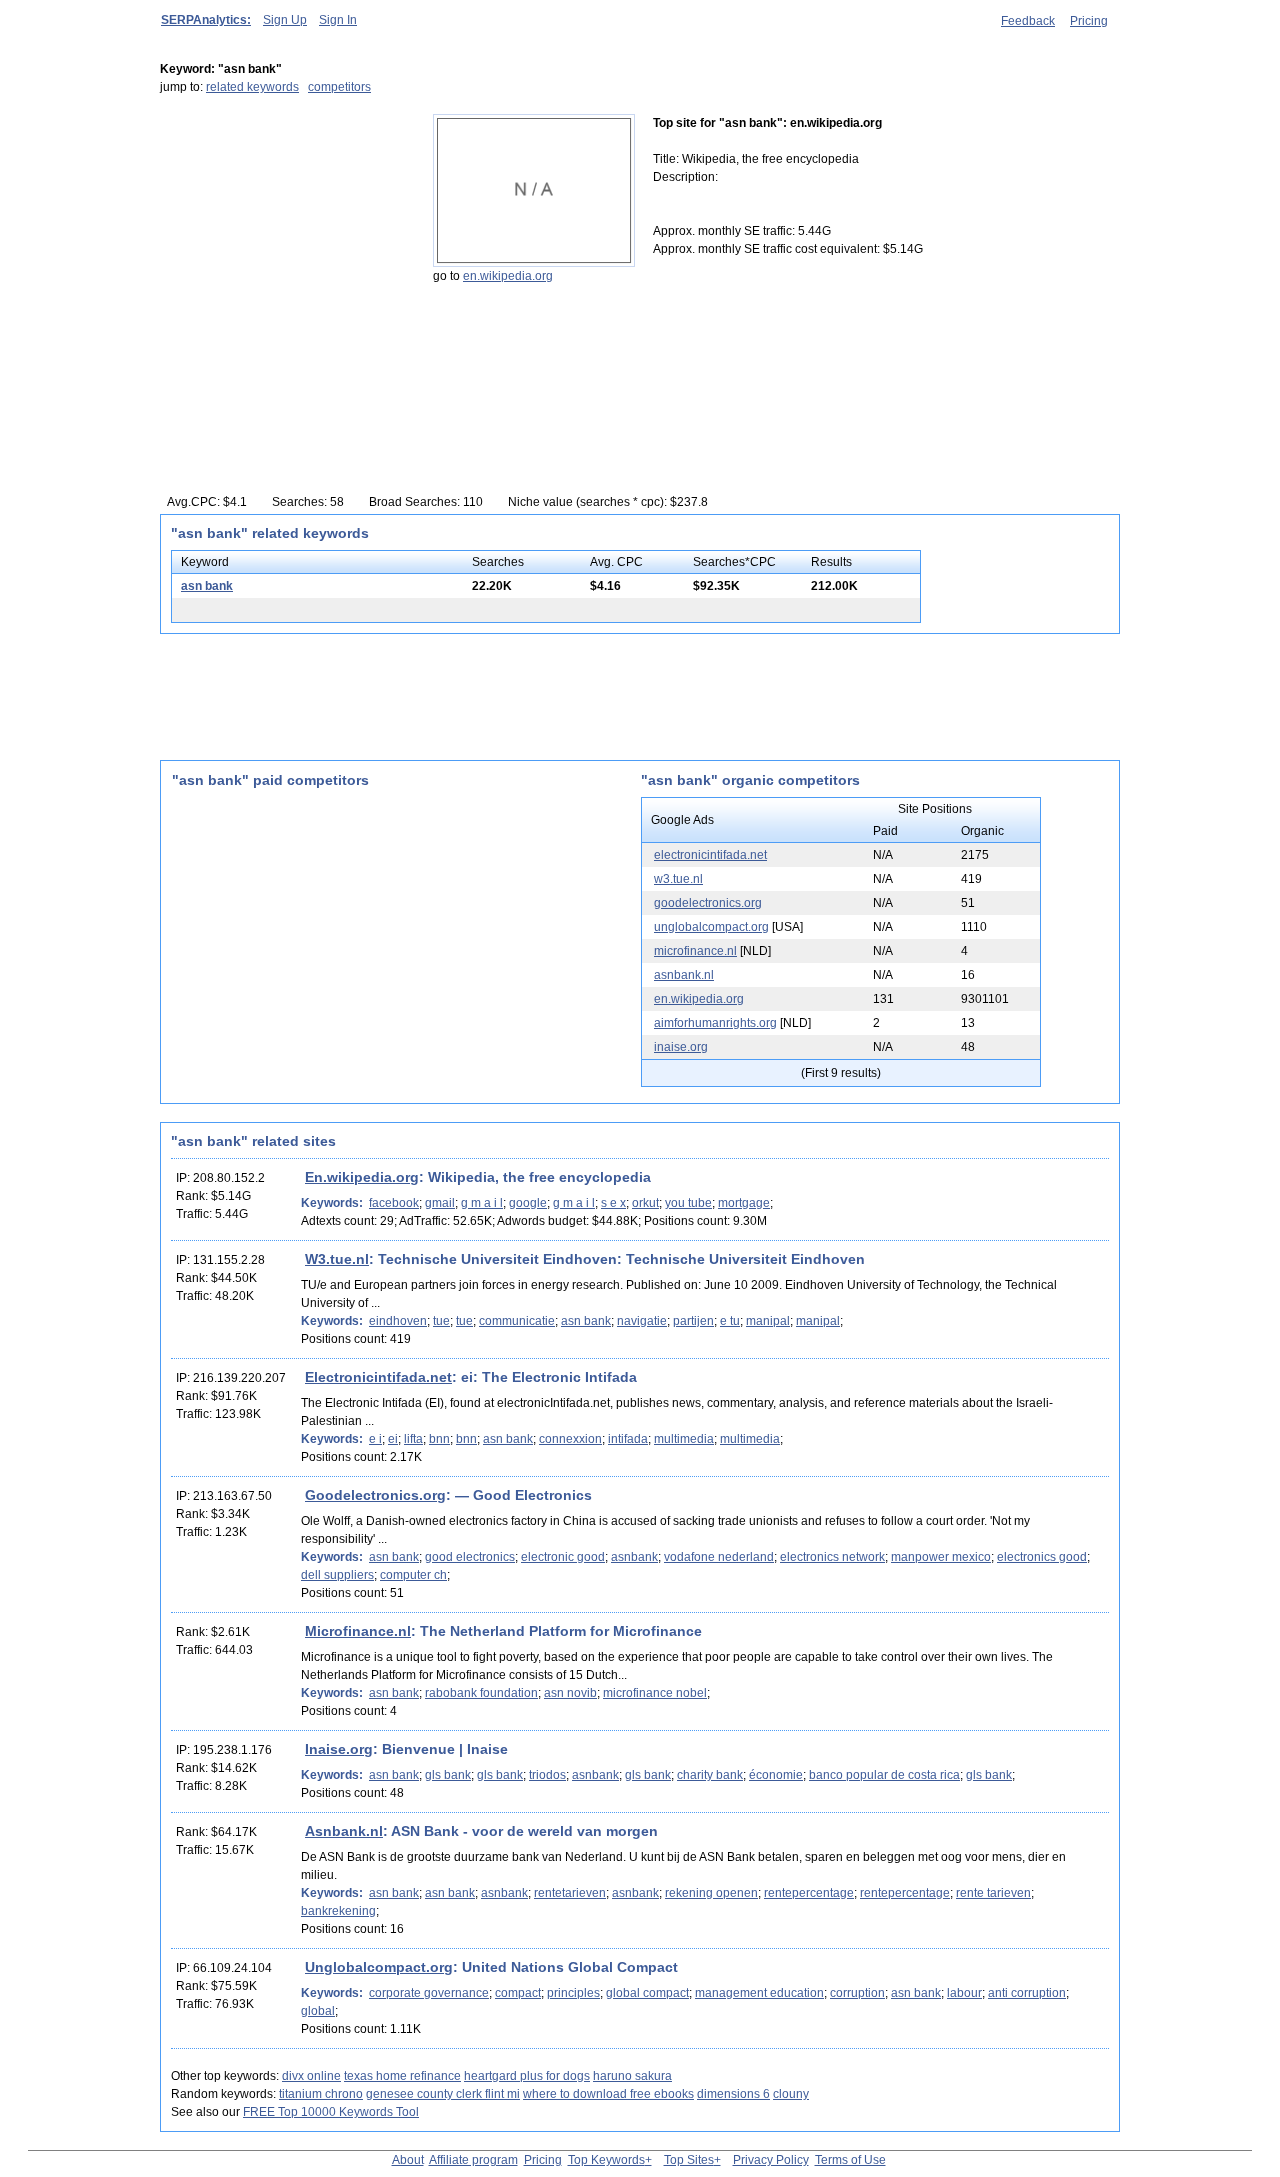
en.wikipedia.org (508, 276)
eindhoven (398, 1321)
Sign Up (285, 20)
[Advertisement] (285, 239)
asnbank (634, 1557)
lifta (413, 1439)
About (408, 2160)
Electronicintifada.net (378, 1377)
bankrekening (338, 1911)
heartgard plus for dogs (527, 2076)
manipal (768, 1321)
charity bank (710, 1775)
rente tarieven (993, 1893)
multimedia (684, 1439)
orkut (645, 1203)
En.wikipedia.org (362, 1177)
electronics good (1042, 1557)
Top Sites (689, 2160)
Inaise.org (339, 1749)
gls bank (448, 1775)
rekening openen (711, 1893)
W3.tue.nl (337, 1259)
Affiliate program (473, 2160)
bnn (439, 1439)
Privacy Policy (771, 2160)
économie (776, 1775)
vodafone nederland (719, 1557)
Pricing (1089, 21)
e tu (730, 1321)
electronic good (563, 1557)
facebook (394, 1203)
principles (573, 1993)
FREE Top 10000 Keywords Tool (331, 2112)
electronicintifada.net (710, 855)
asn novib (570, 1693)
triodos (547, 1775)
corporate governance (429, 1993)
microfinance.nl (695, 951)
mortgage (744, 1203)
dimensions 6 (733, 2094)
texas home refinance (402, 2076)
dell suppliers (337, 1575)
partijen (693, 1321)
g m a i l (482, 1203)
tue (441, 1321)
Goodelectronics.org (375, 1495)
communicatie (517, 1321)
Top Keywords (606, 2160)
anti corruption (1027, 1993)
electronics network (832, 1557)
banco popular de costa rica (884, 1775)
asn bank (207, 586)
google (528, 1203)
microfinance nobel (655, 1693)
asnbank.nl (684, 975)
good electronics (470, 1557)
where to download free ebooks (608, 2094)
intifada (628, 1439)
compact (518, 1993)
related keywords (252, 87)
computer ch (413, 1575)
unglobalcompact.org (711, 927)
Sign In (338, 20)
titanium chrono (321, 2094)
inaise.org (681, 1047)
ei (393, 1439)
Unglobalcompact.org (379, 1967)
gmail (440, 1203)
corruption (857, 1993)
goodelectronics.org (708, 903)
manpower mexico (941, 1557)
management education (759, 1993)
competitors (339, 87)
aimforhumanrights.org (715, 1023)
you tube (688, 1203)
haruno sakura (632, 2076)
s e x (613, 1203)
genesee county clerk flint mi (443, 2094)
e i (375, 1439)
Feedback (1028, 21)
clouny (791, 2094)
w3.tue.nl (678, 879)
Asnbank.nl (344, 1831)
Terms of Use (850, 2160)
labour (964, 1993)
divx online (311, 2076)
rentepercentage (809, 1893)
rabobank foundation (481, 1693)
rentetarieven (570, 1893)
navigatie (642, 1321)
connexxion (570, 1439)
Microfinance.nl (358, 1631)
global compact (647, 1993)
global (318, 2011)
